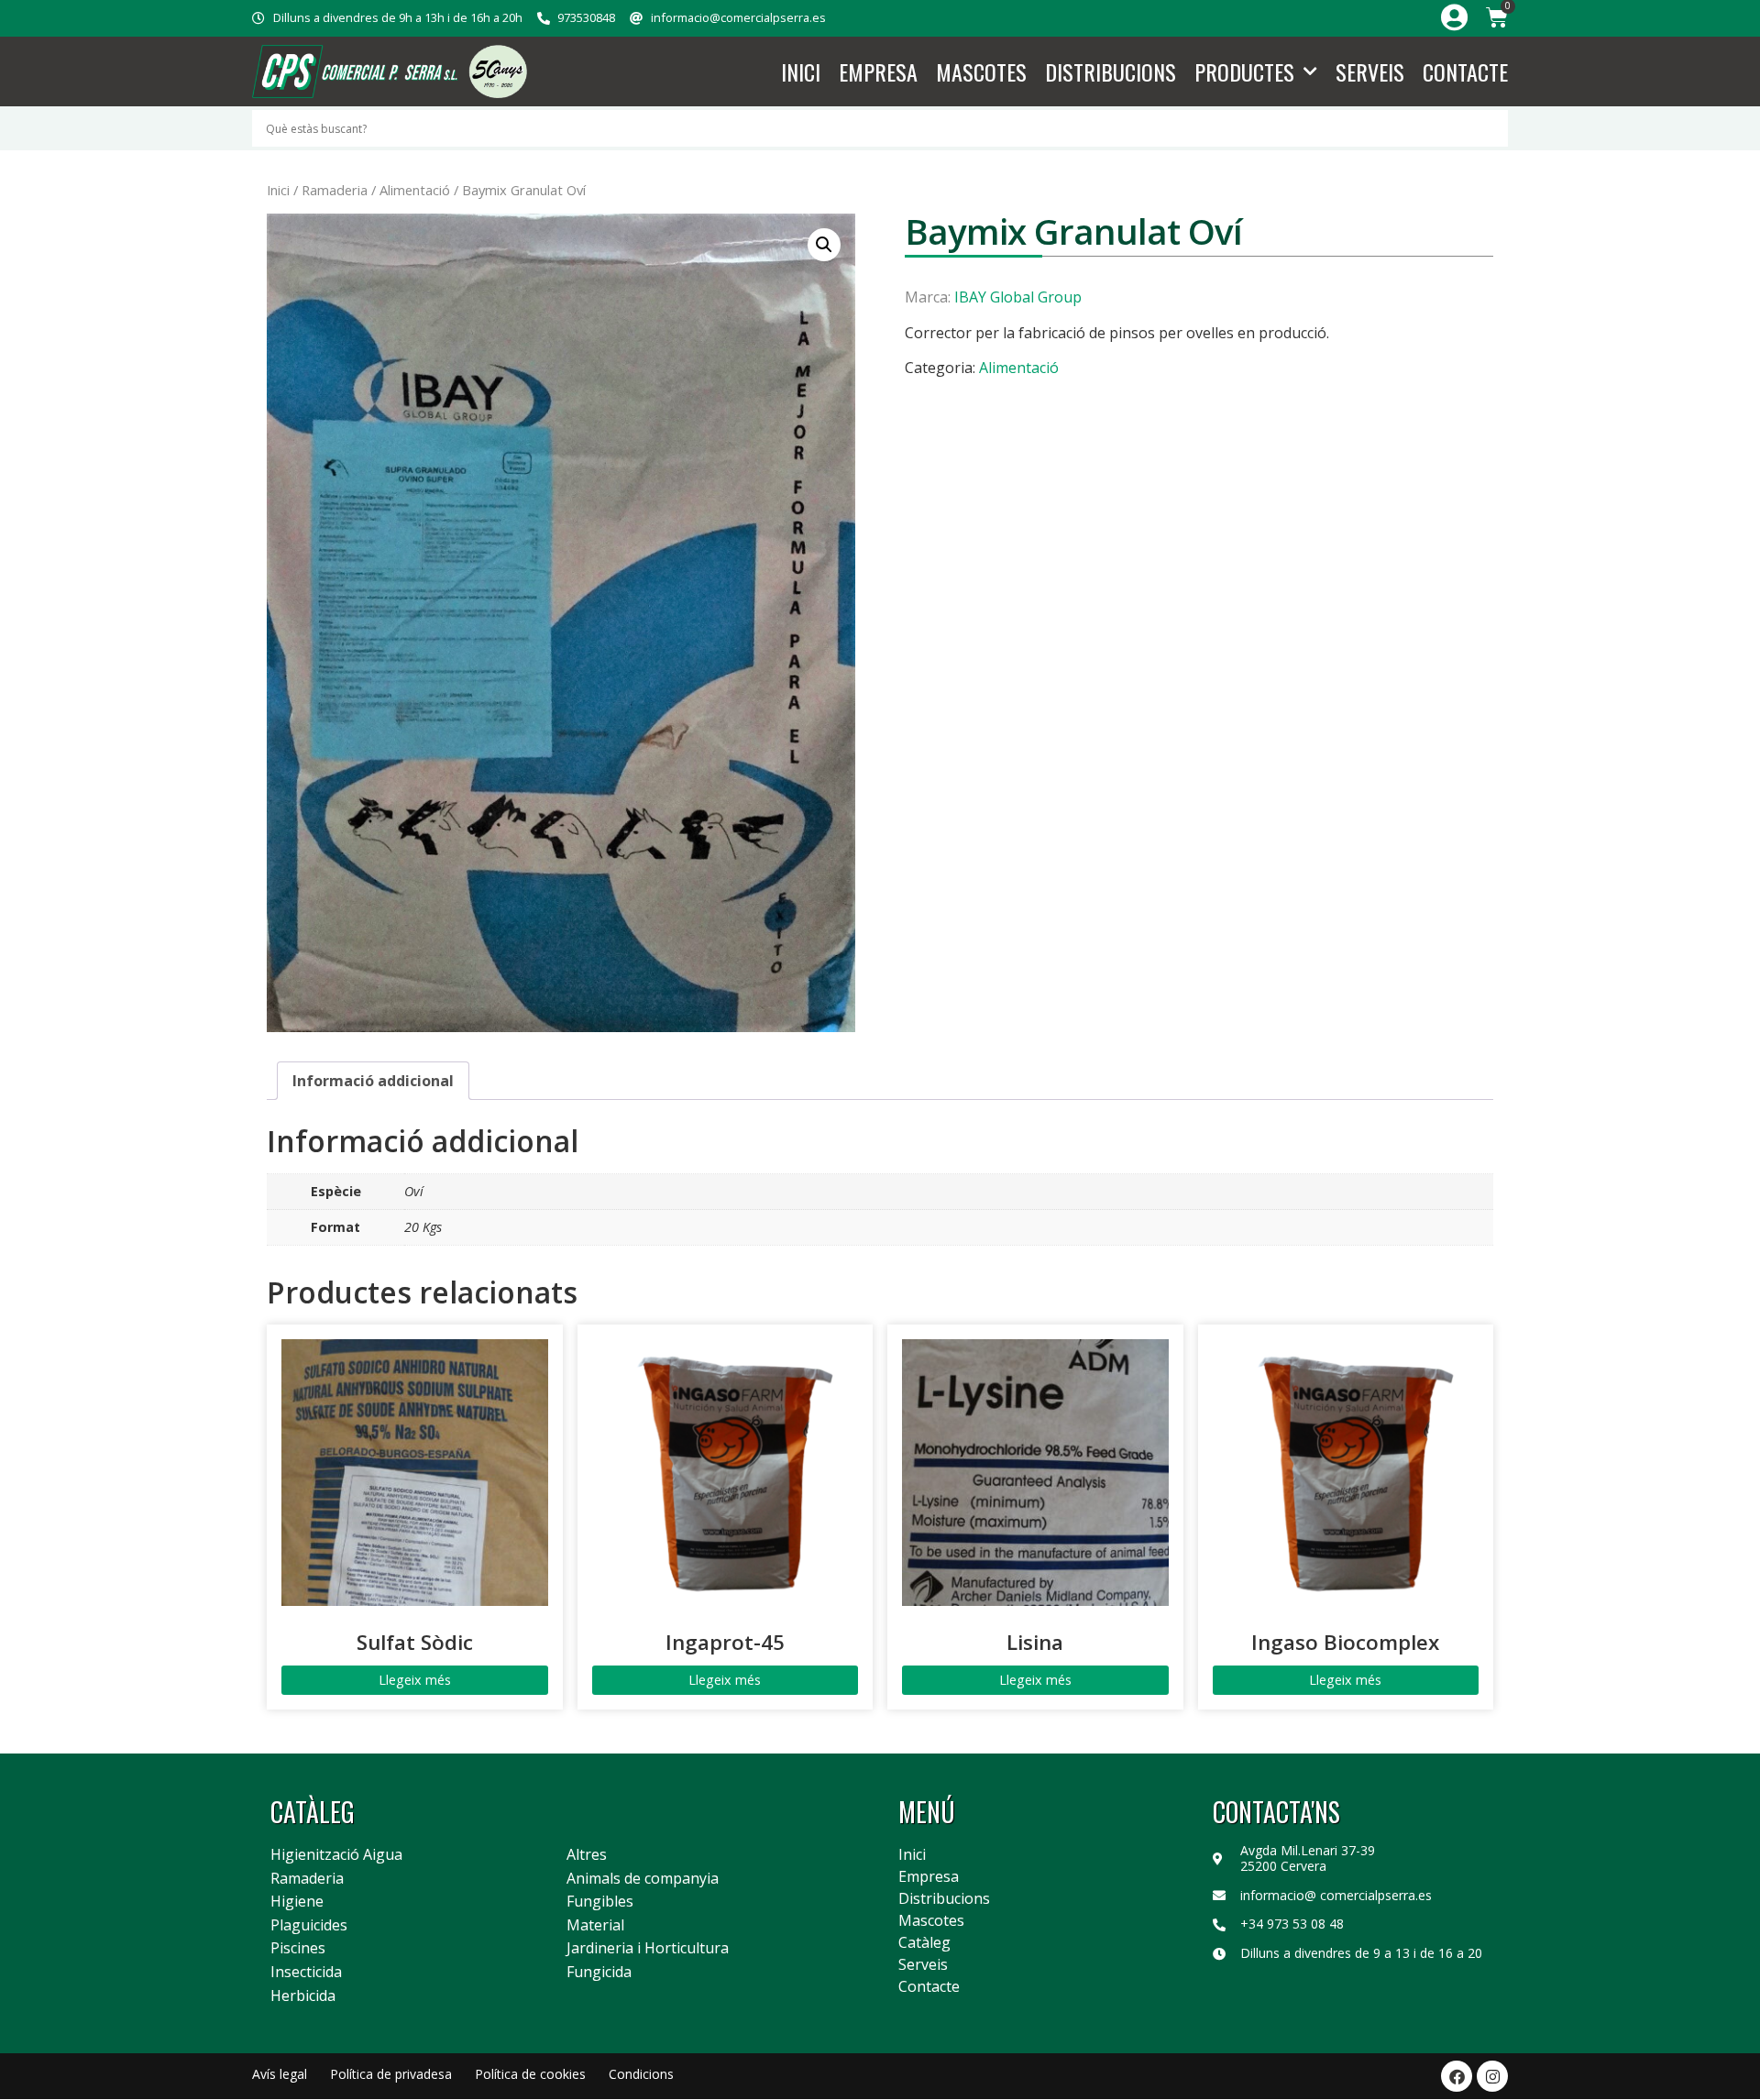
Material (595, 1926)
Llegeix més (415, 1680)
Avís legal (280, 2074)
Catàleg (924, 1942)
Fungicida (599, 1973)
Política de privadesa (391, 2074)
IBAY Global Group (1018, 297)
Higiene (297, 1902)
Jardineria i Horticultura (648, 1949)
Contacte (1465, 71)
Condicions (641, 2074)
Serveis (1370, 71)
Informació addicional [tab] (373, 1081)
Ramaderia (335, 190)
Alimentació (415, 190)
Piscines (298, 1949)
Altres (587, 1855)
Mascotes (981, 71)
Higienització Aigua (336, 1855)
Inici (801, 71)
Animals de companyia (643, 1879)
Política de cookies (530, 2074)
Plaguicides (309, 1926)
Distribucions (1111, 71)
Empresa (878, 71)
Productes (1244, 71)
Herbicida (303, 1996)
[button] (824, 245)
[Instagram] (1492, 2076)
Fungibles (600, 1902)
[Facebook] (1457, 2076)
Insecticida (306, 1973)
